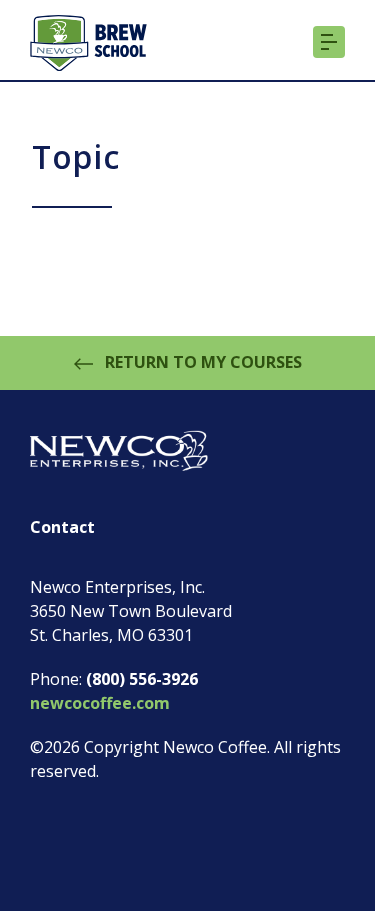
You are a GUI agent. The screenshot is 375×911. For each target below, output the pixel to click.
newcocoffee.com (100, 703)
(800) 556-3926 (142, 679)
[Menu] (329, 43)
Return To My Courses (201, 362)
